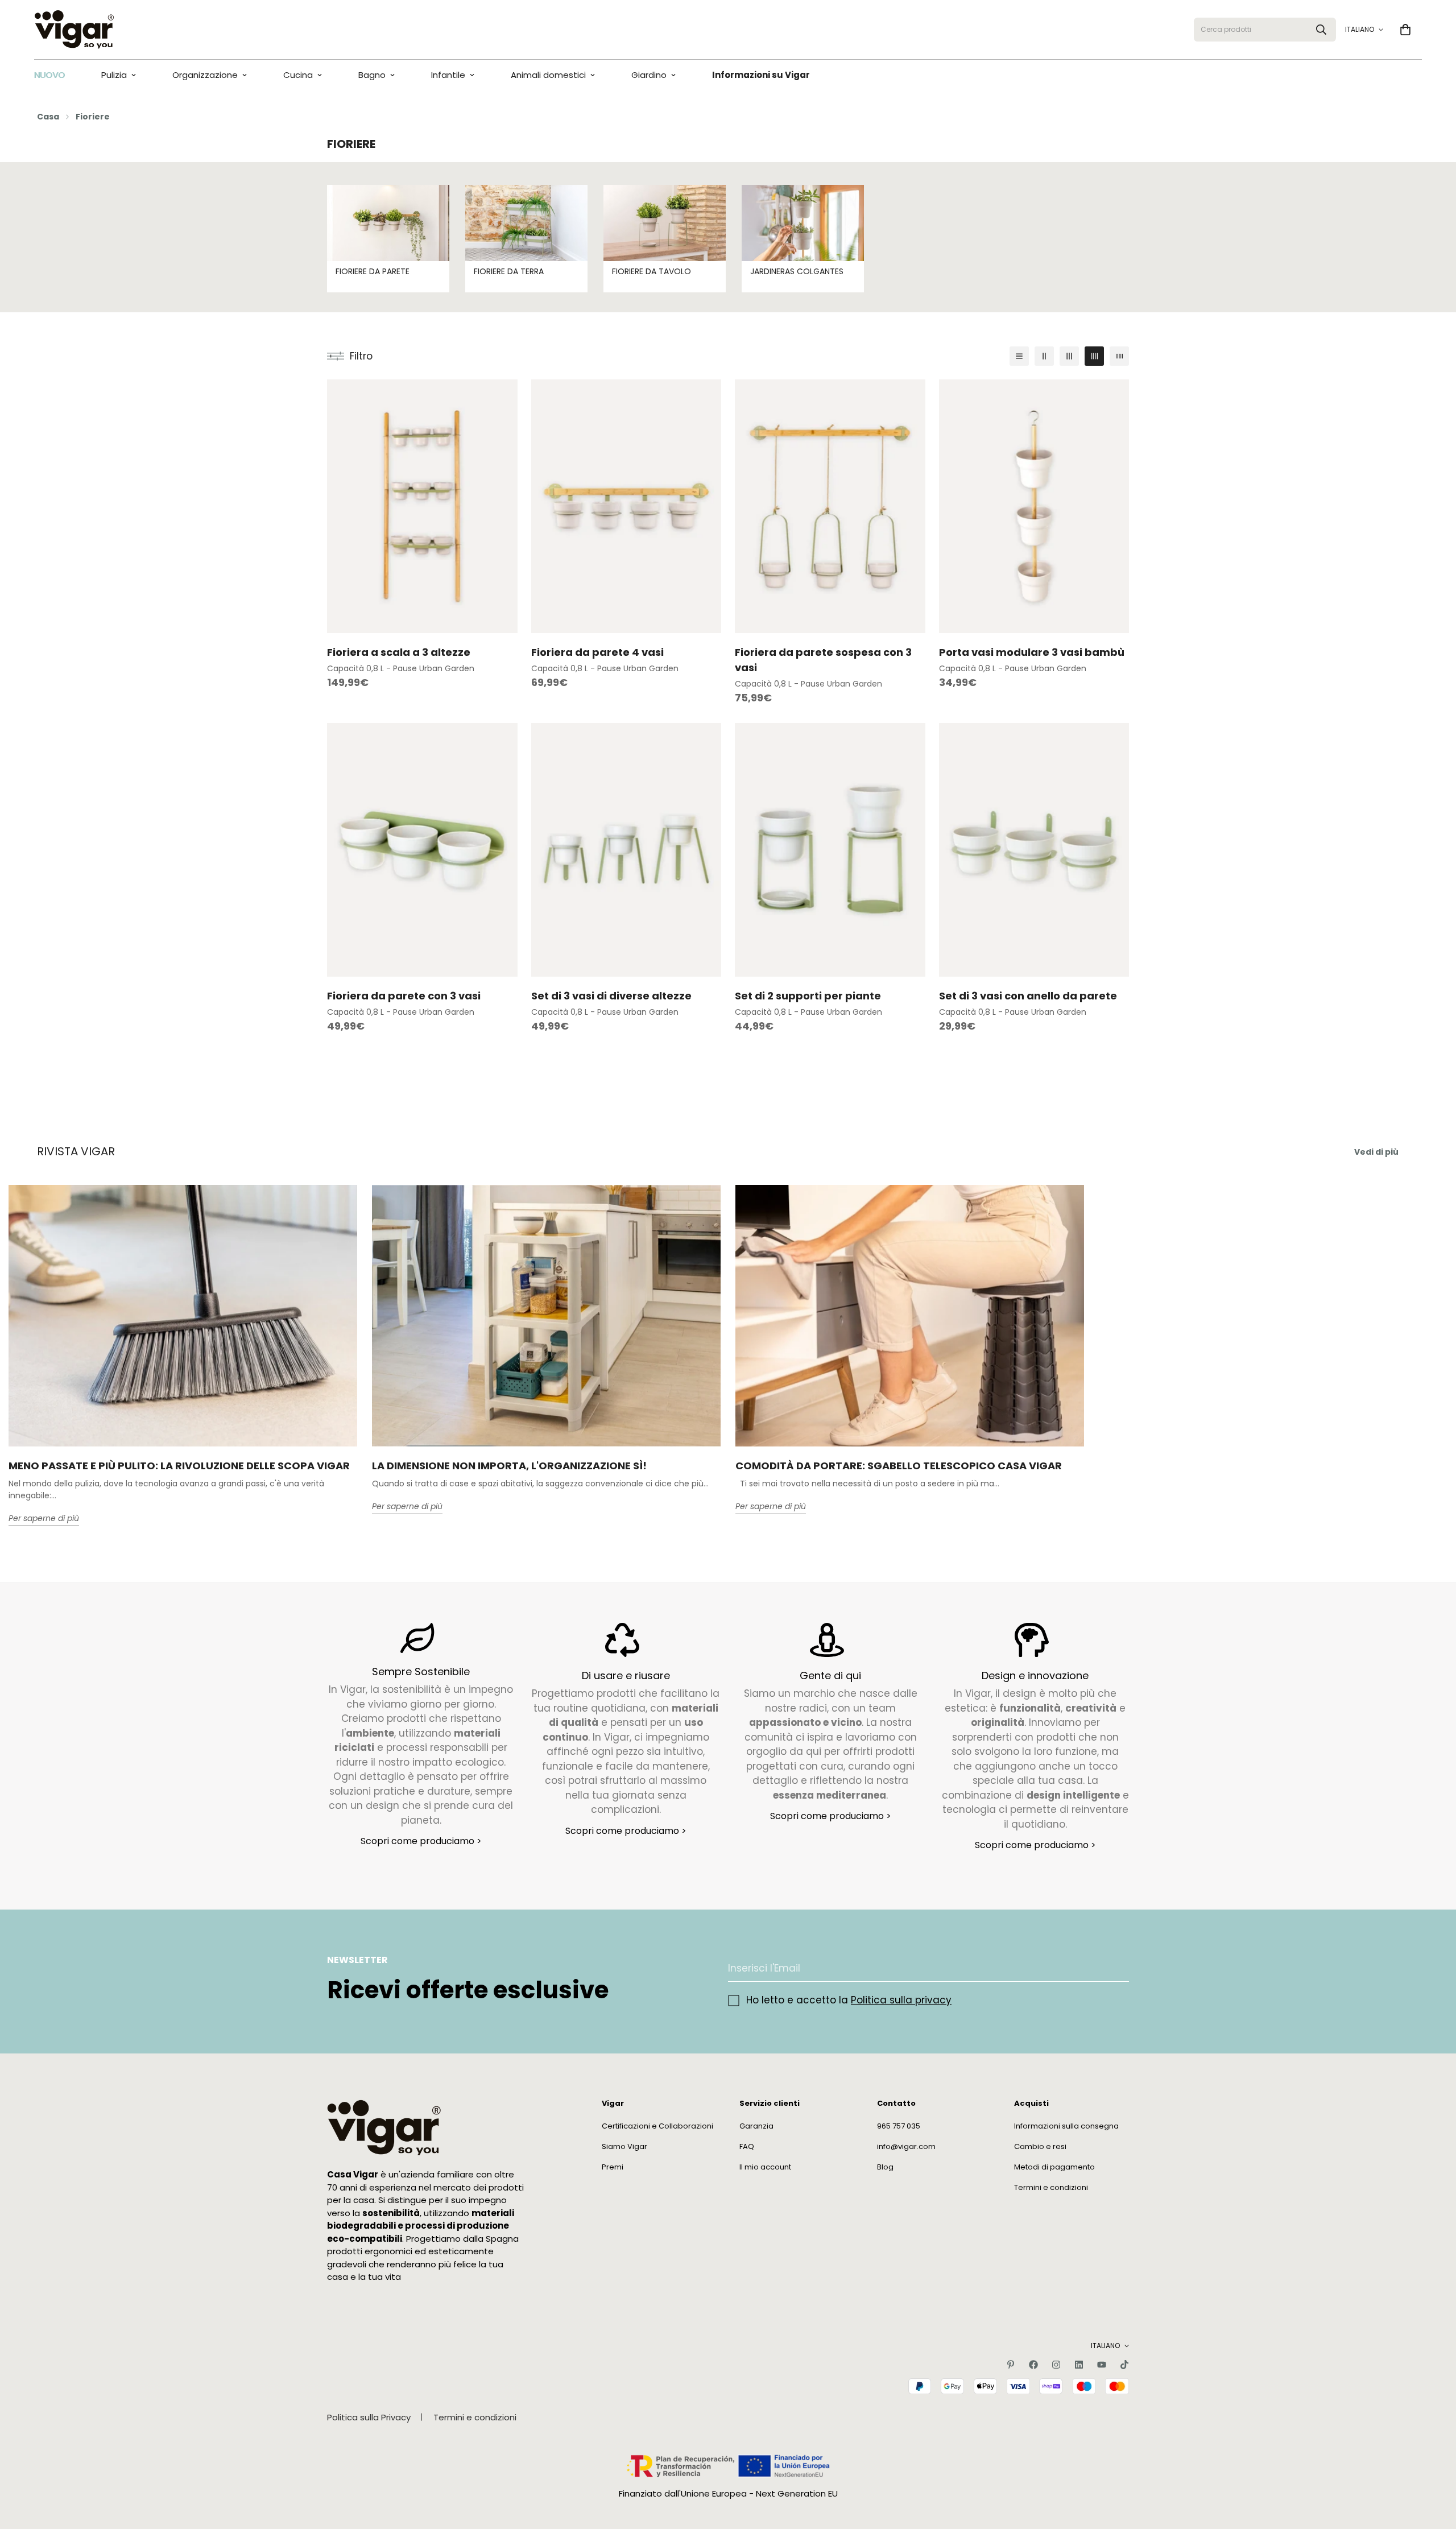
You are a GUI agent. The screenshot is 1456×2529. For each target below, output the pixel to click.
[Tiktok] (1124, 2365)
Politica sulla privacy (901, 2000)
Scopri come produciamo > (421, 1841)
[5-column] (1119, 356)
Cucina (298, 75)
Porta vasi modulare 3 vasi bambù (1032, 652)
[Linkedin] (1079, 2365)
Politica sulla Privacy (369, 2417)
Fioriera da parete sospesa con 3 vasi (823, 660)
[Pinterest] (1011, 2365)
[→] (1115, 1968)
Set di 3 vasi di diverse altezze (611, 996)
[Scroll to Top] (1434, 2467)
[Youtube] (1102, 2365)
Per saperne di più (44, 1519)
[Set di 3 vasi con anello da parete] (1034, 850)
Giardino (649, 75)
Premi (613, 2167)
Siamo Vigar (624, 2146)
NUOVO (49, 75)
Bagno (372, 75)
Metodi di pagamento (1054, 2167)
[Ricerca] (1321, 30)
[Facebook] (1033, 2365)
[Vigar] (74, 30)
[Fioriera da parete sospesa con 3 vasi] (830, 506)
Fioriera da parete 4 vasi (597, 652)
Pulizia (114, 75)
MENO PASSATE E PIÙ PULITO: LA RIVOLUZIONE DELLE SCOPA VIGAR (179, 1466)
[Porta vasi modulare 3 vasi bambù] (1034, 506)
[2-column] (1044, 356)
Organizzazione (205, 75)
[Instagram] (1056, 2365)
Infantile (448, 75)
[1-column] (1019, 356)
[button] (1405, 30)
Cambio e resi (1040, 2146)
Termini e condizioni (1051, 2187)
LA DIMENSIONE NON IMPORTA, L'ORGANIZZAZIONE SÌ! (509, 1466)
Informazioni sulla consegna (1066, 2126)
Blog (885, 2167)
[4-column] (1094, 356)
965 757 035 (899, 2126)
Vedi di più (1376, 1152)
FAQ (747, 2146)
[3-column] (1069, 356)
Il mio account (765, 2167)
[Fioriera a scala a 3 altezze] (422, 506)
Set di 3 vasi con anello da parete (1028, 996)
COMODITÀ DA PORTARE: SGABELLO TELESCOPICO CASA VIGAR (899, 1466)
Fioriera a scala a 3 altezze (399, 652)
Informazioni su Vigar (761, 75)
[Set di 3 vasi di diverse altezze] (626, 850)
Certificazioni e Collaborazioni (657, 2126)
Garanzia (756, 2126)
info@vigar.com (906, 2146)
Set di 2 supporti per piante (808, 996)
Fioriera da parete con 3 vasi (404, 996)
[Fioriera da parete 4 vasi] (626, 506)
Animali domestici (548, 75)
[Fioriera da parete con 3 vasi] (422, 850)
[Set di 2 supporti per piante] (830, 850)
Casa (48, 117)
